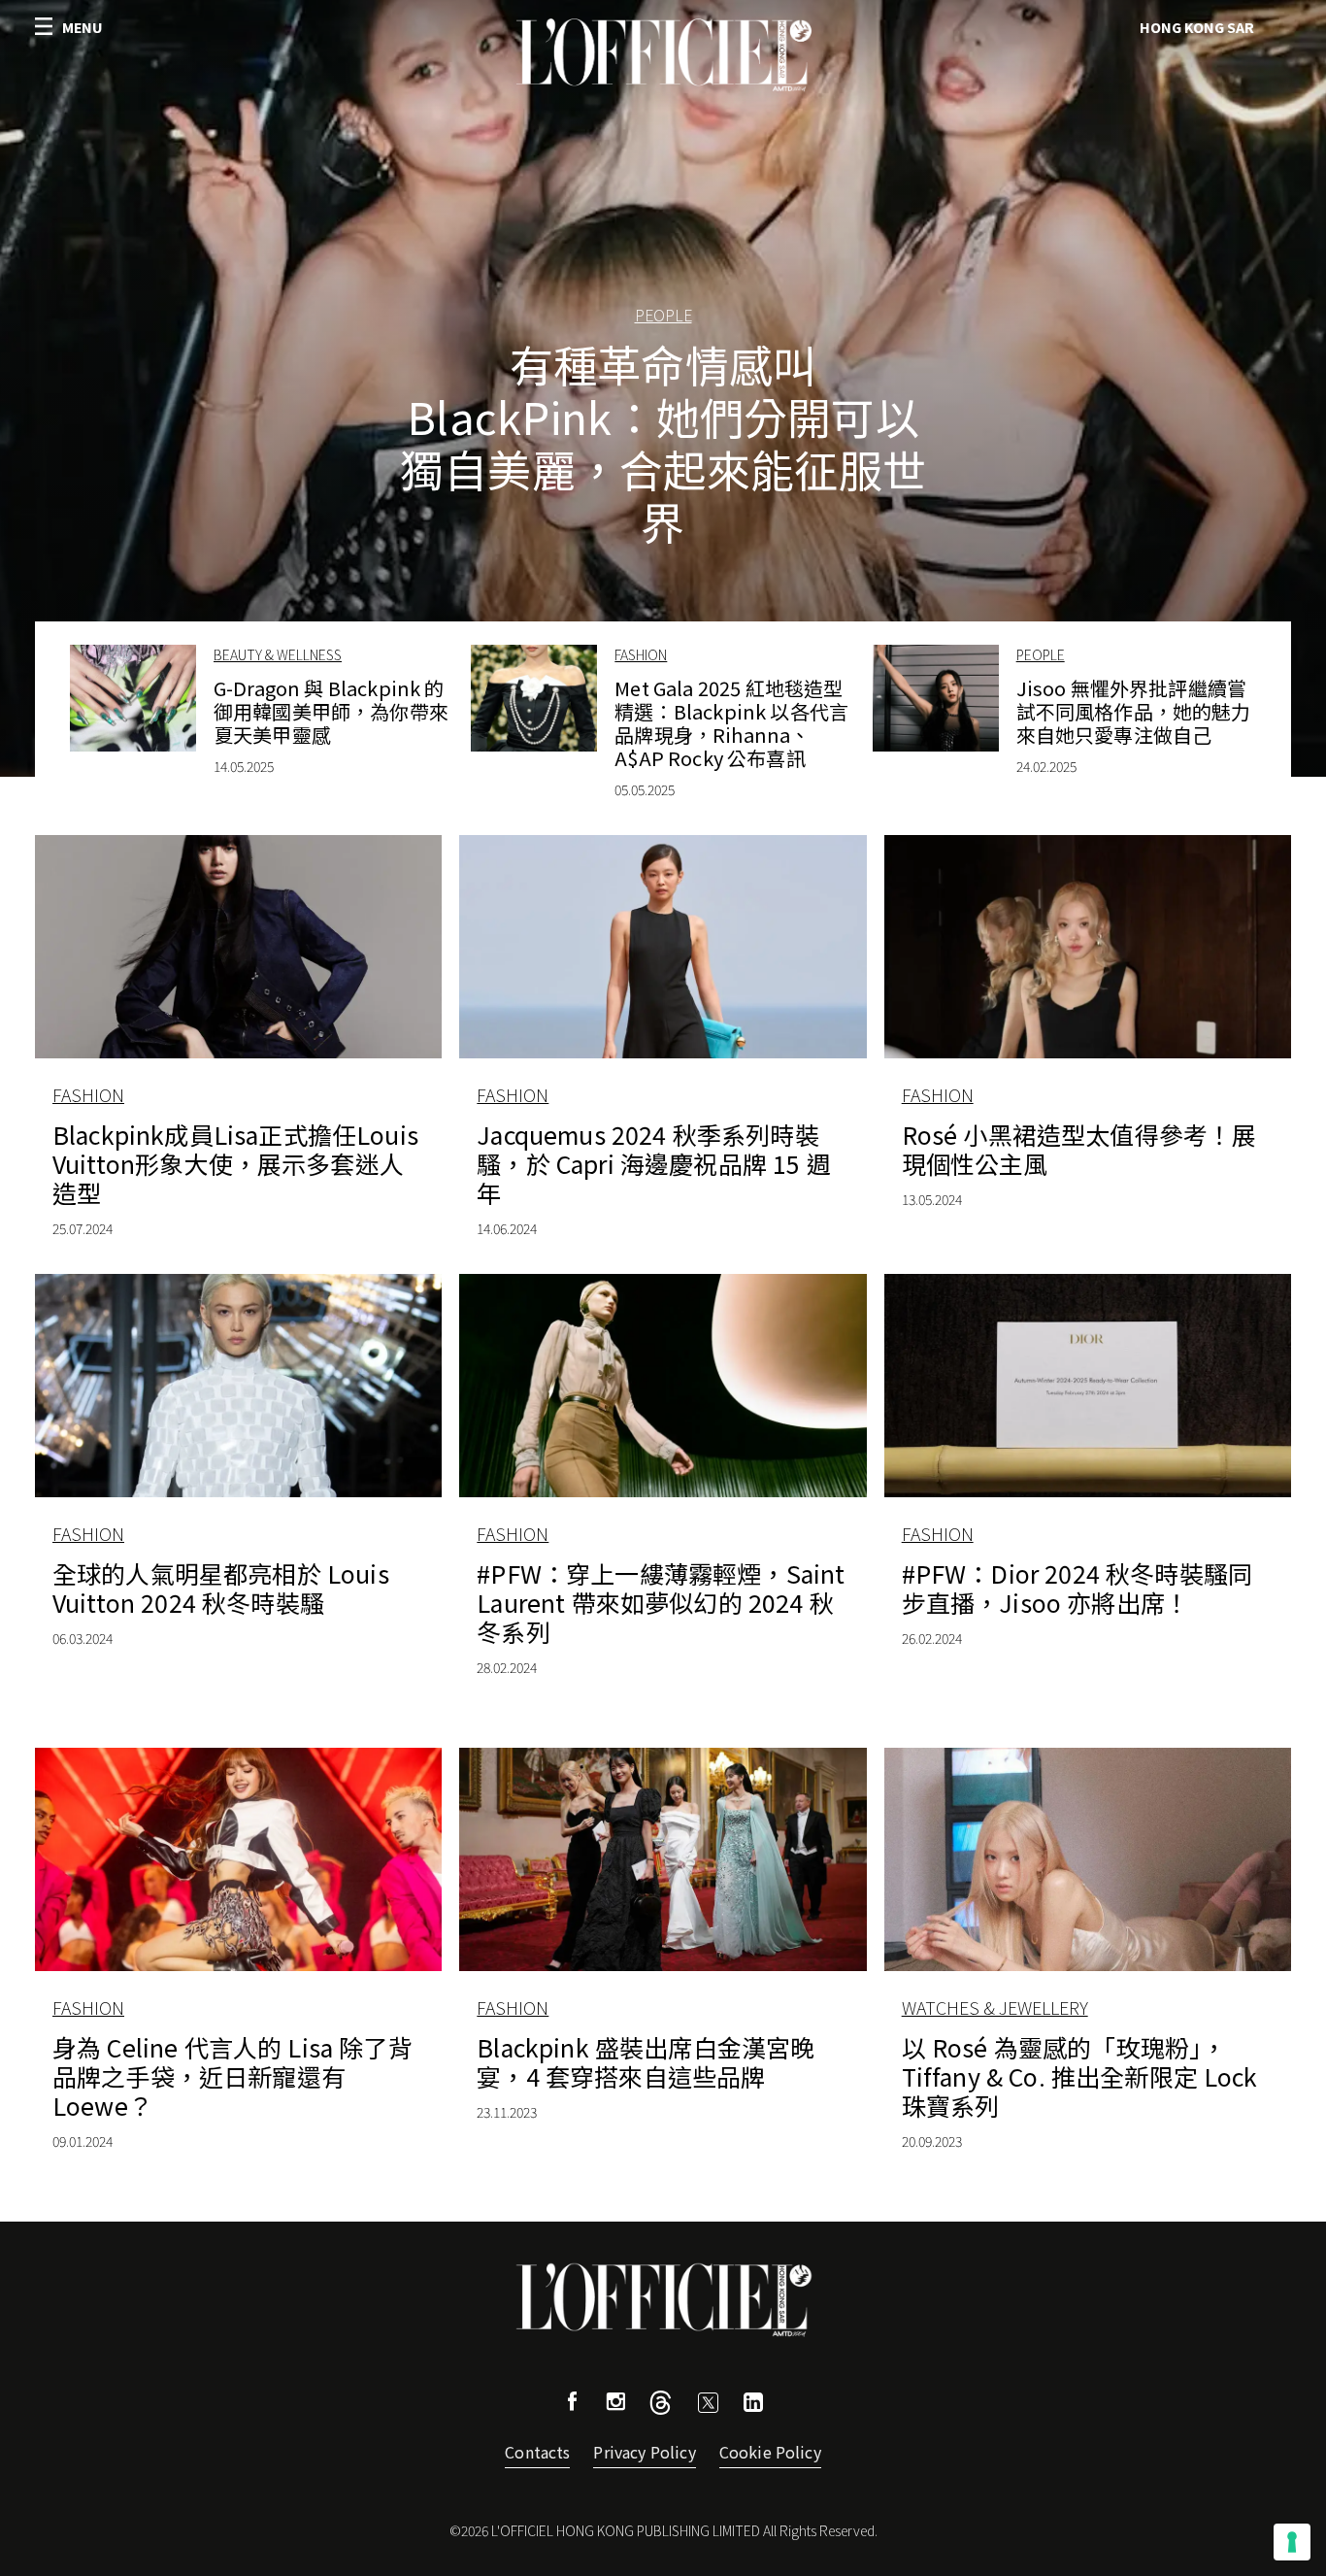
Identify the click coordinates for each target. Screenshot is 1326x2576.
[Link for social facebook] (573, 2404)
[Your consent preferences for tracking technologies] (1292, 2542)
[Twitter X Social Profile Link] (661, 2408)
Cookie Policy (770, 2452)
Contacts (537, 2452)
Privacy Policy (644, 2452)
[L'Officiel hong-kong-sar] (663, 55)
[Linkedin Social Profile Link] (753, 2405)
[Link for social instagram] (615, 2404)
